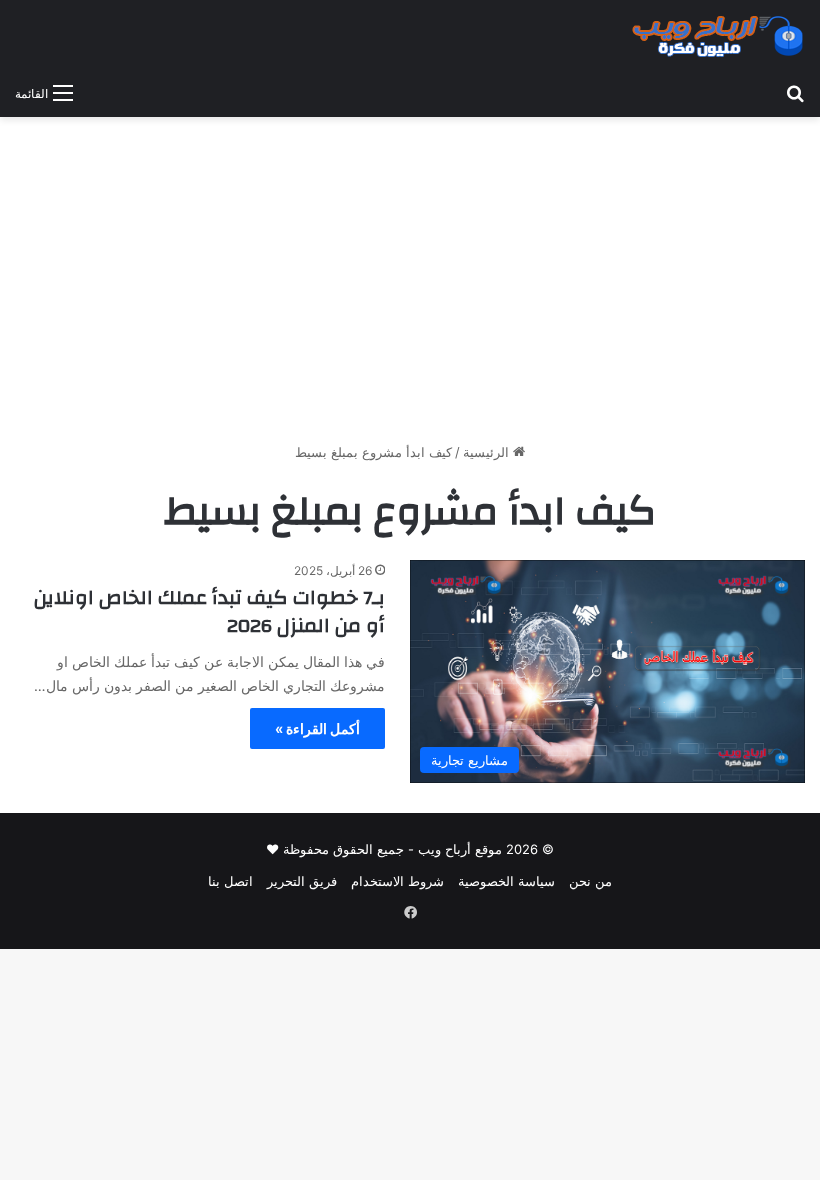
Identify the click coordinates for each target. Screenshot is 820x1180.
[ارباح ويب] (717, 36)
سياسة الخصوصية (506, 881)
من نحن (590, 881)
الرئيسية (488, 452)
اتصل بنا (230, 881)
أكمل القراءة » (317, 728)
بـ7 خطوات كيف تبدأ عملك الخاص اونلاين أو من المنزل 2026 (209, 611)
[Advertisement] (410, 287)
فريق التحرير (302, 881)
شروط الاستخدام (397, 881)
